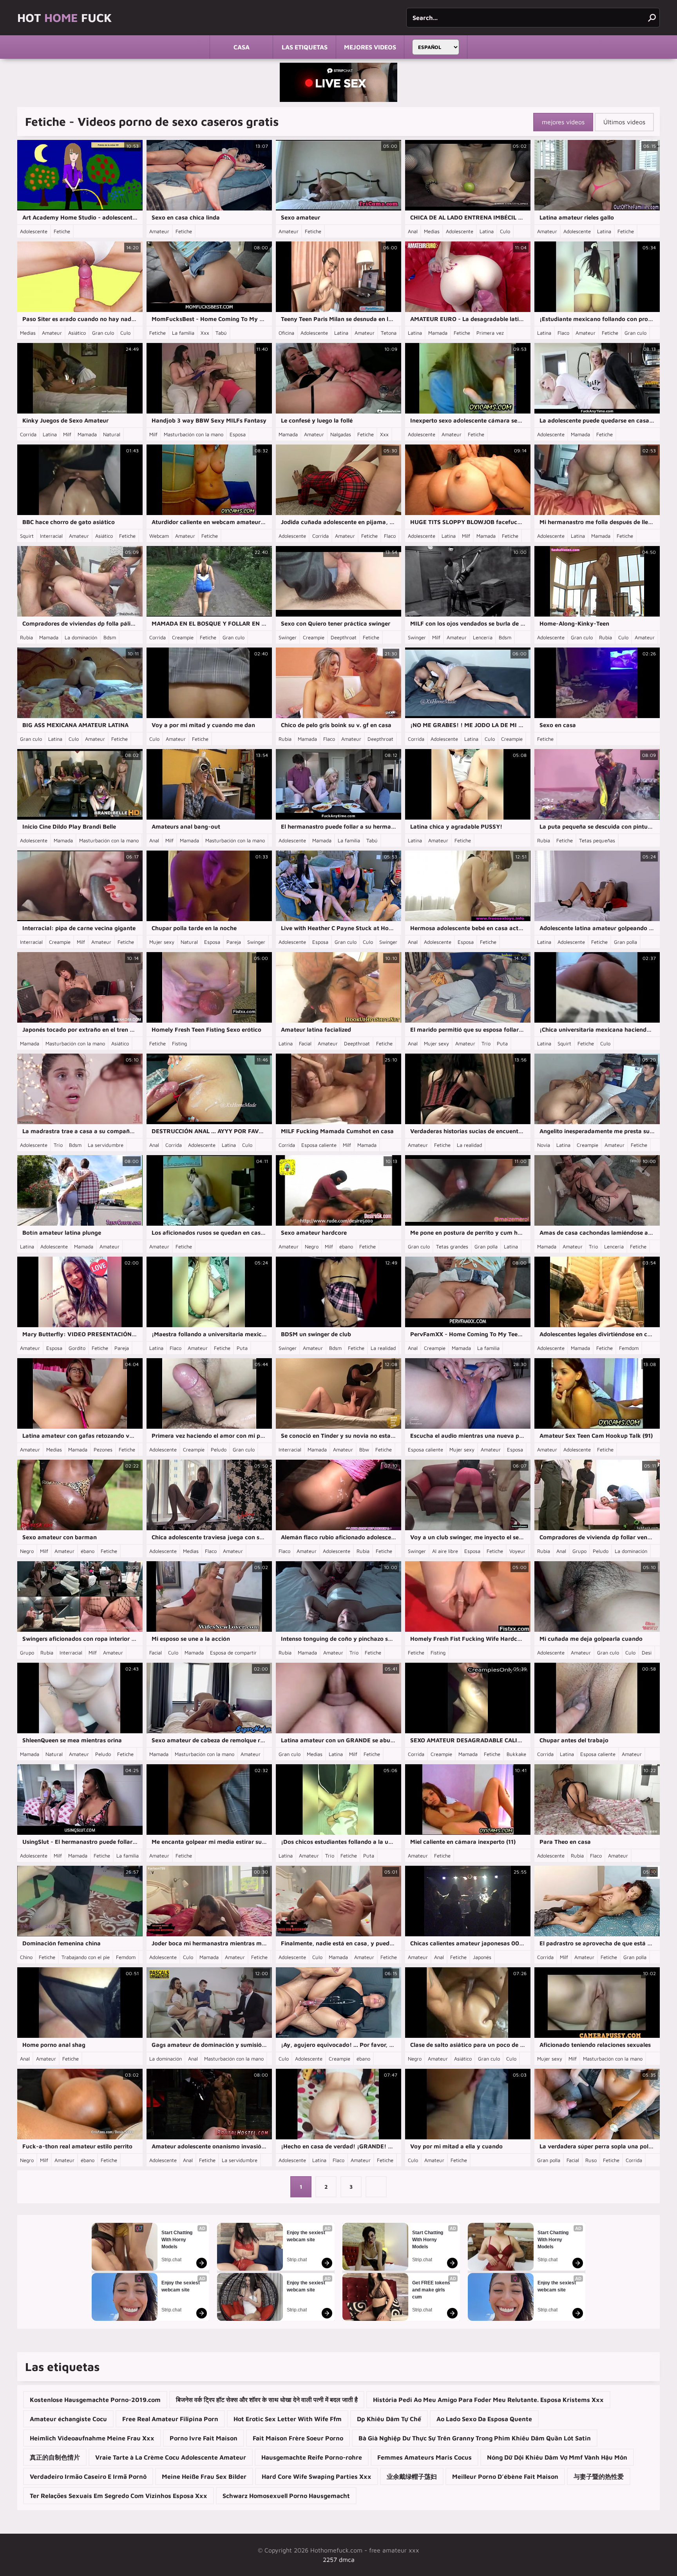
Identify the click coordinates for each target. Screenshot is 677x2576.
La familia (183, 333)
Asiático (77, 333)
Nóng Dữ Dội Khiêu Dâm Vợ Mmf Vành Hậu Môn (557, 2457)
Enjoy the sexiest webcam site (181, 2286)
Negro (312, 1246)
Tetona (389, 333)
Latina (487, 231)
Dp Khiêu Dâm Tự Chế (389, 2419)
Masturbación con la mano (194, 434)
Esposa (238, 434)
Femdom (629, 1348)
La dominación (81, 637)
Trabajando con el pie (86, 1957)
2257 (330, 2560)
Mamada (438, 333)
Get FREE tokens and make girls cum (432, 2290)
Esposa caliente (319, 1145)
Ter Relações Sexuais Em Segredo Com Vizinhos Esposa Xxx (119, 2496)
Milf (67, 434)
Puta (502, 1043)
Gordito (77, 1348)
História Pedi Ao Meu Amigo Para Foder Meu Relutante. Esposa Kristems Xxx (488, 2400)
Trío (486, 1043)
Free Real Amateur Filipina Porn (170, 2419)
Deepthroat (344, 637)
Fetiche (62, 231)
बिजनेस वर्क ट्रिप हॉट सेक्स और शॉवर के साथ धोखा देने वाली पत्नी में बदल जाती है (267, 2400)
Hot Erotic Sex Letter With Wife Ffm (288, 2419)
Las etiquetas (305, 47)
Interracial (51, 536)
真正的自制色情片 (55, 2457)
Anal (413, 231)
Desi (647, 1653)
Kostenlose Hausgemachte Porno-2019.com (95, 2400)
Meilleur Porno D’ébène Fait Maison (505, 2476)
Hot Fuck (64, 17)
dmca (347, 2560)
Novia (544, 1145)
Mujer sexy (162, 942)
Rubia (26, 637)
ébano (346, 1246)
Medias (432, 231)
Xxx (205, 333)
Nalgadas (341, 434)
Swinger (288, 637)
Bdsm (110, 637)
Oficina (286, 333)
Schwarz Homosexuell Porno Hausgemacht (286, 2496)
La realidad (469, 1145)
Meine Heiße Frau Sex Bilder (204, 2476)
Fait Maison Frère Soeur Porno (298, 2438)
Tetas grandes (452, 1246)
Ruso (591, 2160)
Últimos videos (624, 122)
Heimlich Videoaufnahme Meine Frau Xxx (92, 2438)
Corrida (28, 434)
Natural (112, 434)
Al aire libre (445, 1551)
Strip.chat (171, 2260)
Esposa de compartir (233, 1653)
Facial (305, 1043)
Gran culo (103, 333)
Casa (242, 47)
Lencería (483, 637)
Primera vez (490, 333)
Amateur (159, 231)
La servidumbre (106, 1145)
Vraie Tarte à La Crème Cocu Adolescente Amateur (171, 2457)
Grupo (579, 1551)
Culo (505, 231)
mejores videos (370, 47)
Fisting (179, 1043)
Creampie (183, 637)
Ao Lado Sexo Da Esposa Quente (484, 2419)
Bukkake (516, 1754)
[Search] (652, 18)
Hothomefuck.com (336, 2550)
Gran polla (625, 942)
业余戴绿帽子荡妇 (412, 2476)
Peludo (219, 1449)
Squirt (27, 536)
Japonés (482, 1957)
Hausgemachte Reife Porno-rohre (312, 2457)
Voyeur (517, 1551)
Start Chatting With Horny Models (177, 2240)
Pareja (234, 942)
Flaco (563, 333)
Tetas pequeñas (597, 840)
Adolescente (34, 231)
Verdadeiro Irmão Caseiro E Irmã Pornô (88, 2476)
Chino (26, 1957)
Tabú (221, 333)
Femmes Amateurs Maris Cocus (424, 2457)
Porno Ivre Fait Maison (204, 2438)
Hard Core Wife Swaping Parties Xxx (317, 2476)
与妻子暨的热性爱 (599, 2476)
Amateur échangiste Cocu (68, 2419)
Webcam (159, 536)
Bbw (364, 1449)
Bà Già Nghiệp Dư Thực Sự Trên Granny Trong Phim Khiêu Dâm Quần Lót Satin (475, 2438)
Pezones (103, 1449)
